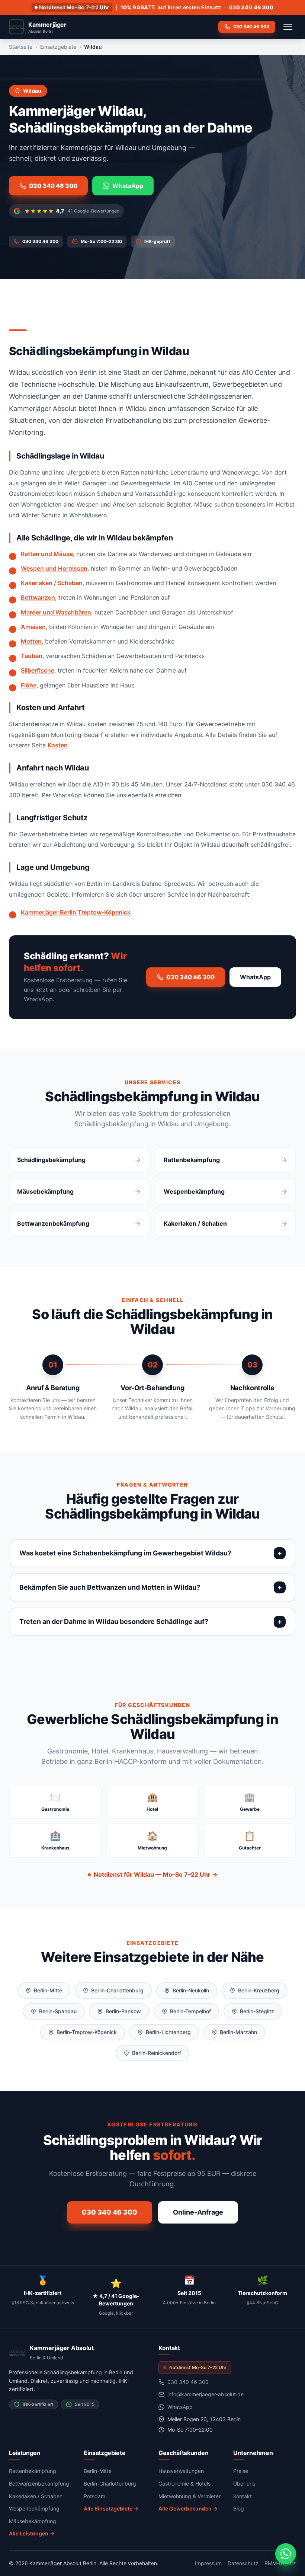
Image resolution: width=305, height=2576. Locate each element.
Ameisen (33, 627)
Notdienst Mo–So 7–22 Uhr (74, 7)
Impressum (208, 2563)
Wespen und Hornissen (54, 568)
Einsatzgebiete (58, 47)
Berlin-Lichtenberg (168, 2032)
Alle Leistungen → (32, 2533)
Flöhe (29, 685)
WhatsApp (128, 186)
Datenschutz (243, 2563)
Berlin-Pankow (123, 2011)
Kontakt (243, 2496)
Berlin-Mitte (48, 1990)
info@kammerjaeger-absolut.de (206, 2394)
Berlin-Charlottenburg (117, 1990)
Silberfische (38, 670)
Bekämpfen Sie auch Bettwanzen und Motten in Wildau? (110, 1587)
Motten (31, 641)
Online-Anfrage (198, 2212)
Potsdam (94, 2496)
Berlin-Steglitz (257, 2011)
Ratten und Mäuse (47, 554)
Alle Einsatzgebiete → (111, 2508)
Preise (241, 2471)
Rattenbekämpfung (33, 2471)
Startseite (21, 47)
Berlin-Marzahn (238, 2032)
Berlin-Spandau (58, 2011)
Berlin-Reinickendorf (157, 2053)
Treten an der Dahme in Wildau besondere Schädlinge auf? (114, 1621)
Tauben (32, 656)
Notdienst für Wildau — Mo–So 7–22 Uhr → (156, 1874)
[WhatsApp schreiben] (286, 2554)
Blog (239, 2508)
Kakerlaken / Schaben (52, 583)
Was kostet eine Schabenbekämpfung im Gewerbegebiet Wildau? (125, 1553)
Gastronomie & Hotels (184, 2484)
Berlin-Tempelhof (190, 2011)
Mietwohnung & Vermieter (190, 2496)
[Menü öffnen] (288, 27)
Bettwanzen (38, 597)
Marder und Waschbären (56, 612)
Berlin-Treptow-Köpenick (87, 2032)
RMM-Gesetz (280, 2563)
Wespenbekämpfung (34, 2508)
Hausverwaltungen (181, 2471)
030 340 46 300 (251, 7)
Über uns (244, 2484)
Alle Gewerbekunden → (188, 2508)
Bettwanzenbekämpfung (39, 2484)
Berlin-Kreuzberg (259, 1990)
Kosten (58, 745)
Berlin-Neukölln (191, 1990)
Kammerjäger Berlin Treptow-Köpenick (76, 912)
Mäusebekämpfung (33, 2521)
